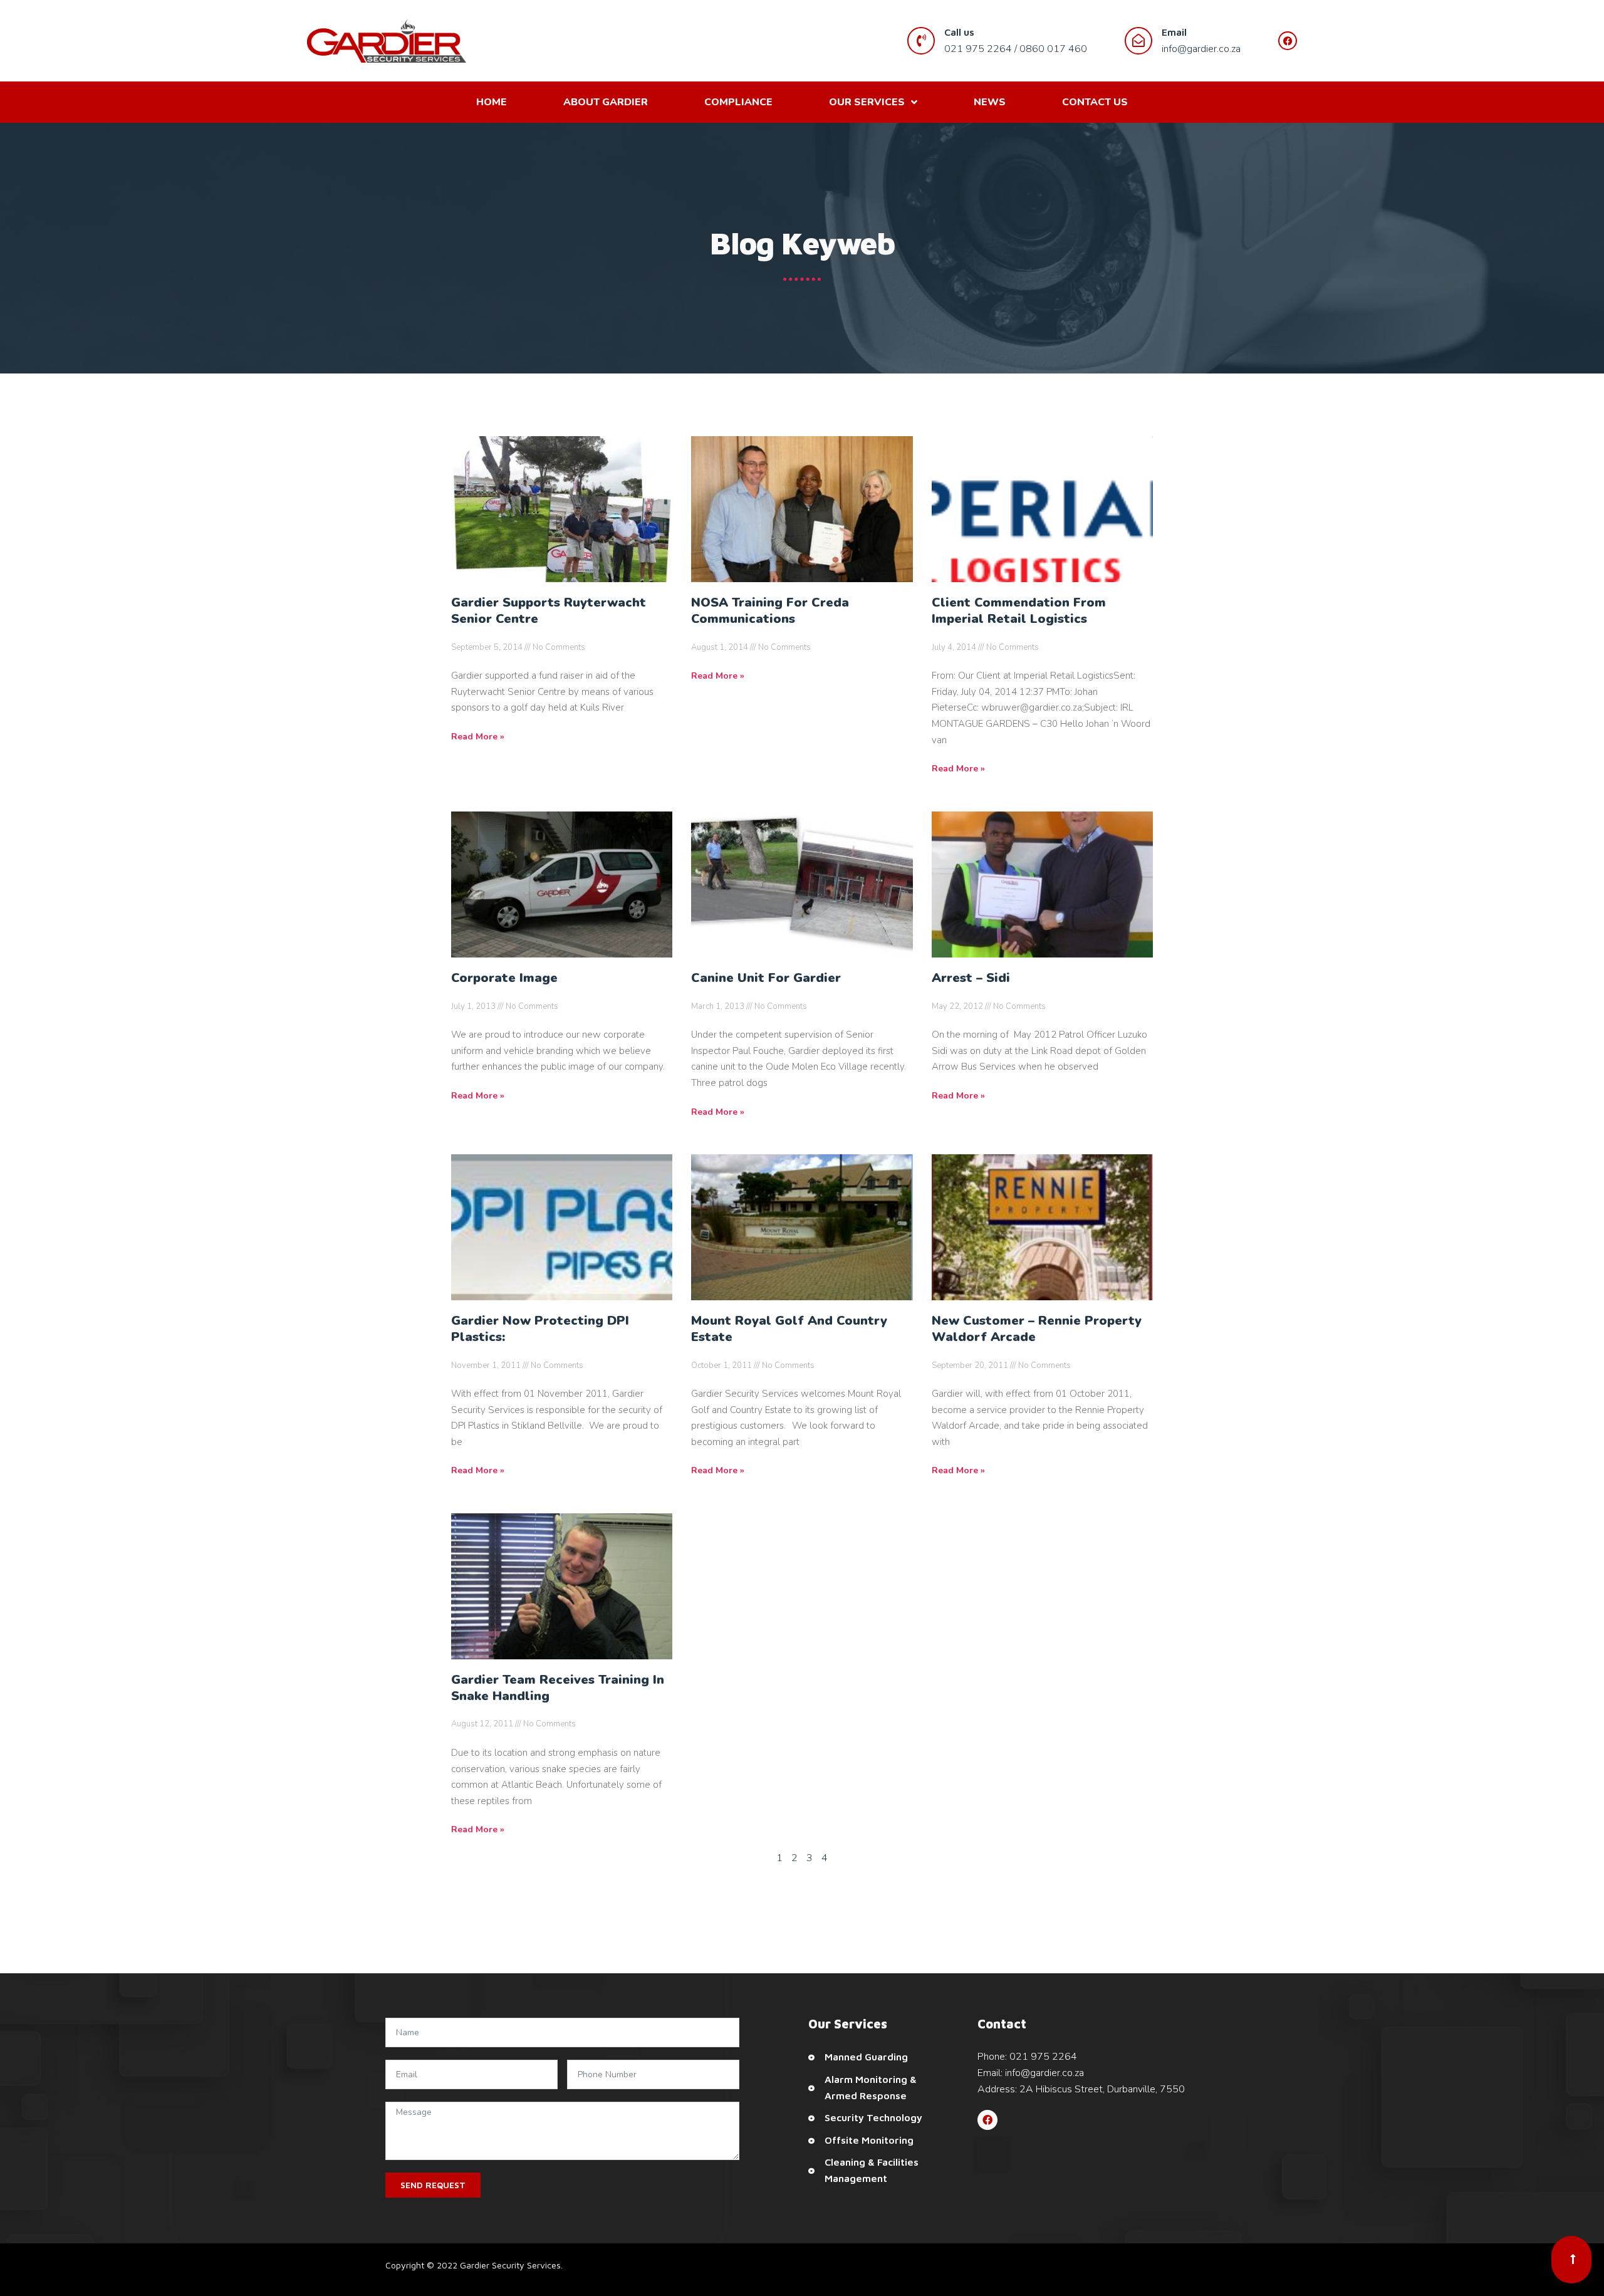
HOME (492, 102)
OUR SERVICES (867, 102)
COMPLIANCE (738, 102)
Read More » (478, 737)
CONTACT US (1095, 102)
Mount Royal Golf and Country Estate (789, 1329)
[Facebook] (987, 2120)
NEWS (990, 102)
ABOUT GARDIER (606, 102)
